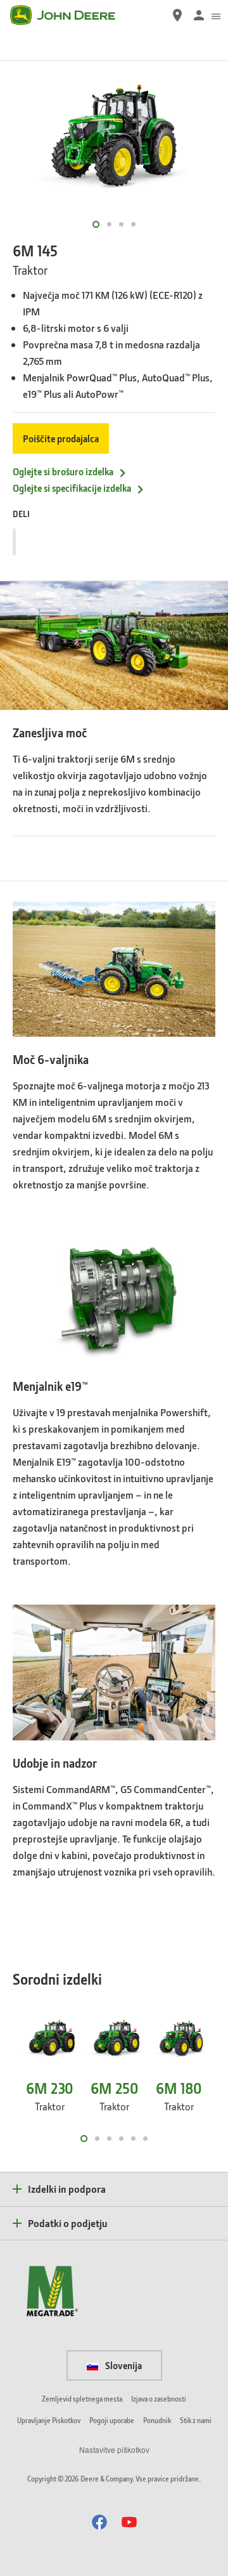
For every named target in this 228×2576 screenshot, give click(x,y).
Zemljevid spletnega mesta (82, 2399)
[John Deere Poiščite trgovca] (177, 15)
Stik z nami (196, 2420)
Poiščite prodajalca (61, 438)
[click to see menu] (216, 15)
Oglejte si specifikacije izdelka (72, 488)
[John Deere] (70, 15)
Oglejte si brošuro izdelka (63, 471)
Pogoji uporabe (112, 2420)
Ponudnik (157, 2420)
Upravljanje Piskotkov (49, 2420)
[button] (99, 2522)
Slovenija (123, 2365)
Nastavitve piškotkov (114, 2449)
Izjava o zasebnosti (159, 2399)
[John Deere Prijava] (199, 15)
